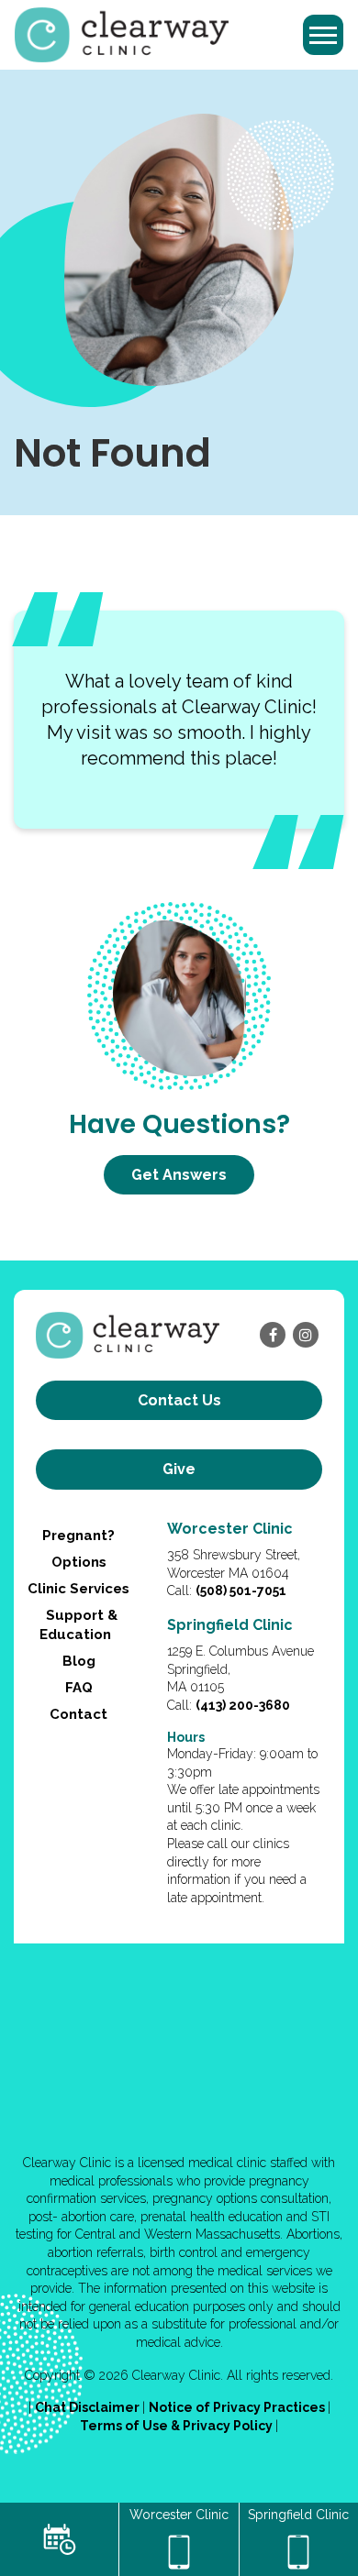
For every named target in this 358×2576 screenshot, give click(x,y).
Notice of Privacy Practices (238, 2407)
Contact (78, 1714)
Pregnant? (78, 1536)
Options (79, 1562)
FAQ (79, 1688)
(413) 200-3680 (243, 1705)
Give (179, 1469)
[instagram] (306, 1335)
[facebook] (273, 1335)
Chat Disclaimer (89, 2407)
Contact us (179, 1400)
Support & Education (78, 1625)
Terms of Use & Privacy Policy (178, 2426)
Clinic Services (78, 1589)
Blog (79, 1661)
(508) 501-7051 (241, 1591)
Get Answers (179, 1175)
